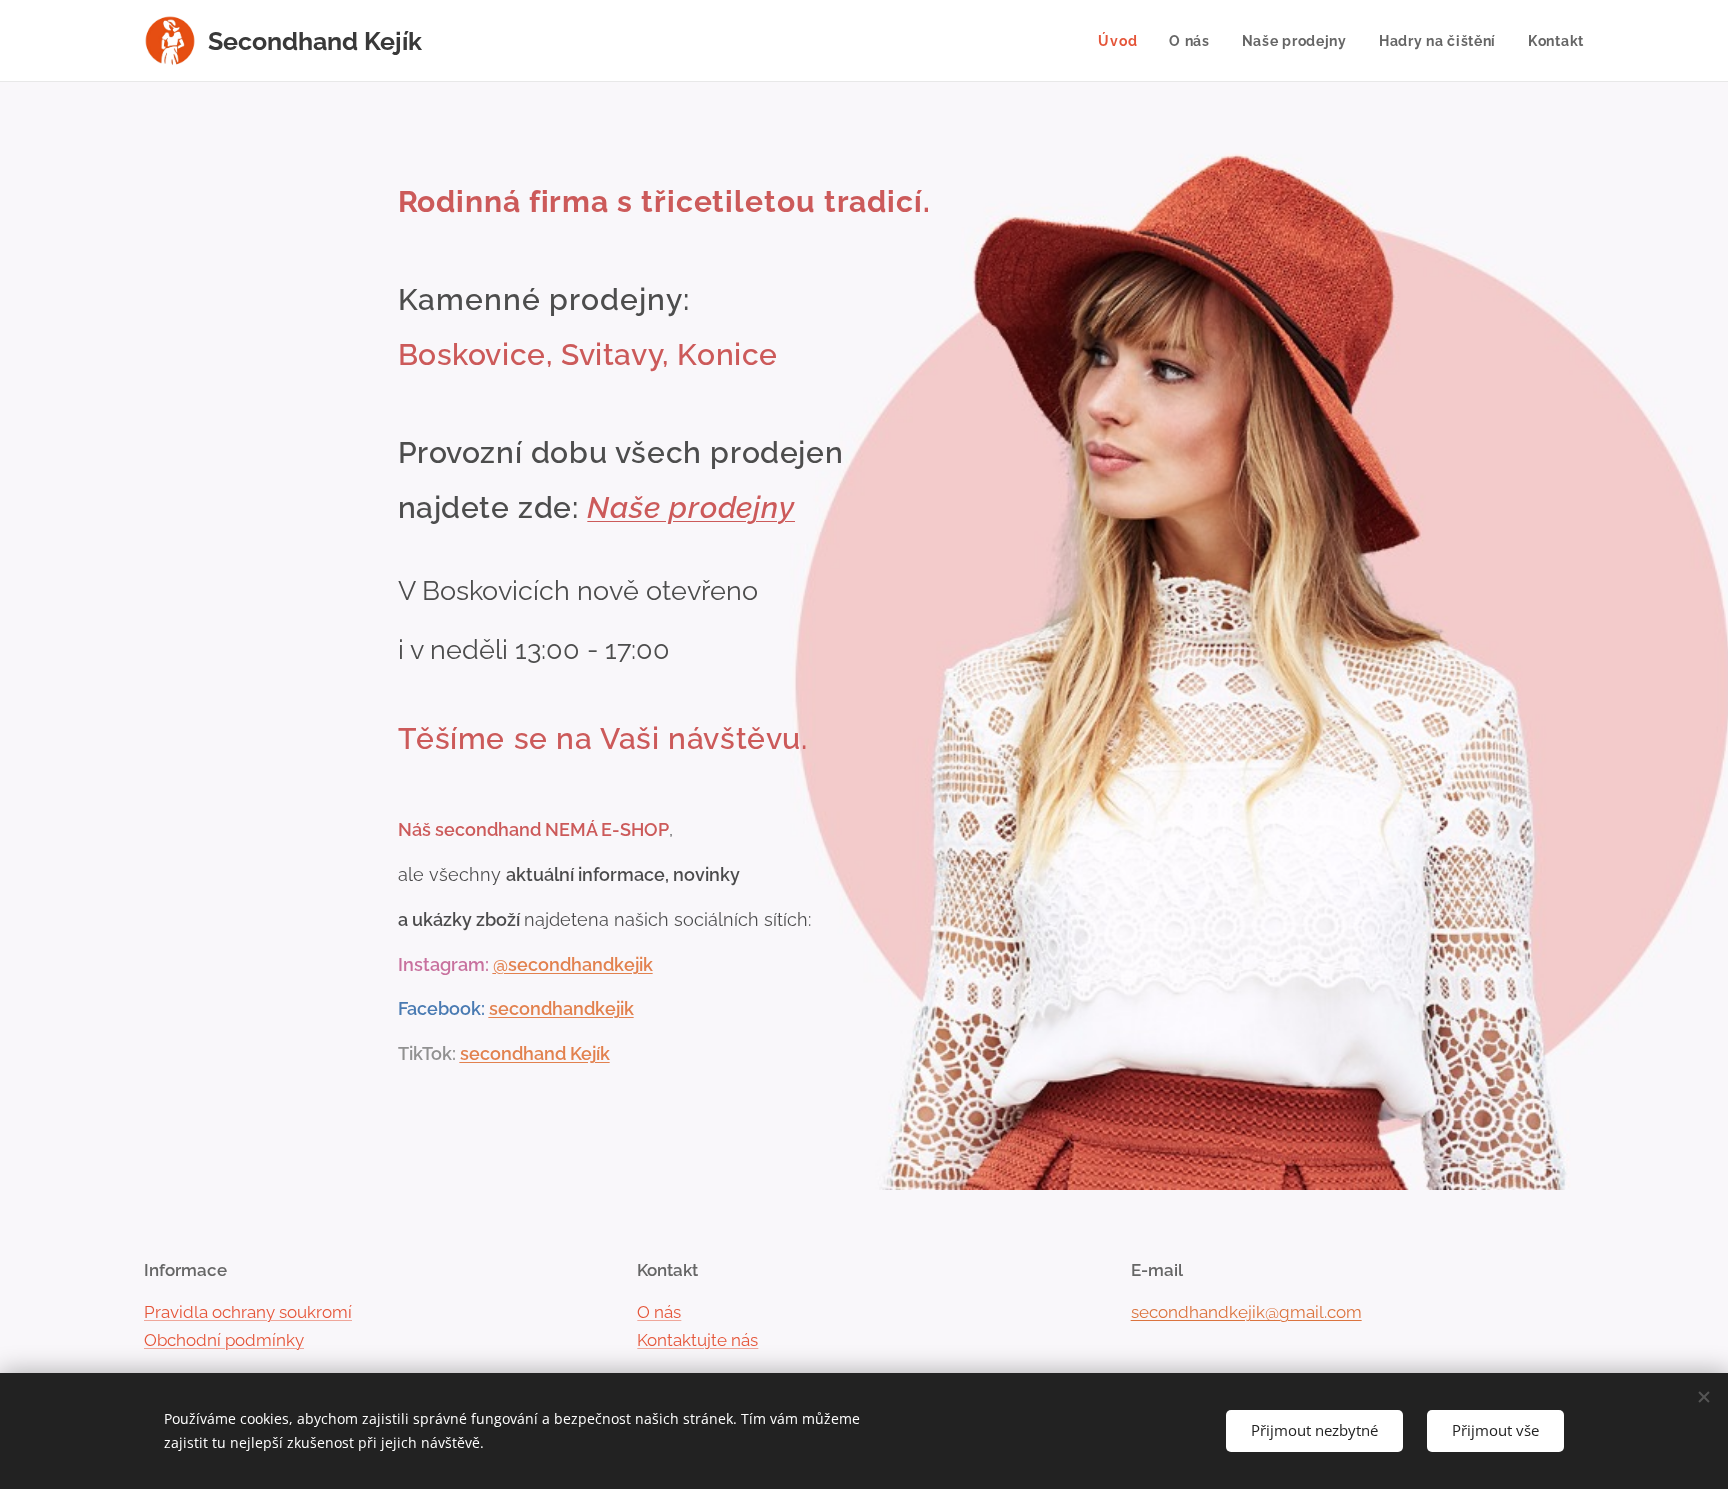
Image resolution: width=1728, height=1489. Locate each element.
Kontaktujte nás (697, 1340)
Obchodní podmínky (224, 1340)
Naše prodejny (691, 507)
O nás (659, 1312)
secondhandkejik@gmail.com (1246, 1312)
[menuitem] (1123, 41)
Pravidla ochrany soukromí (248, 1312)
